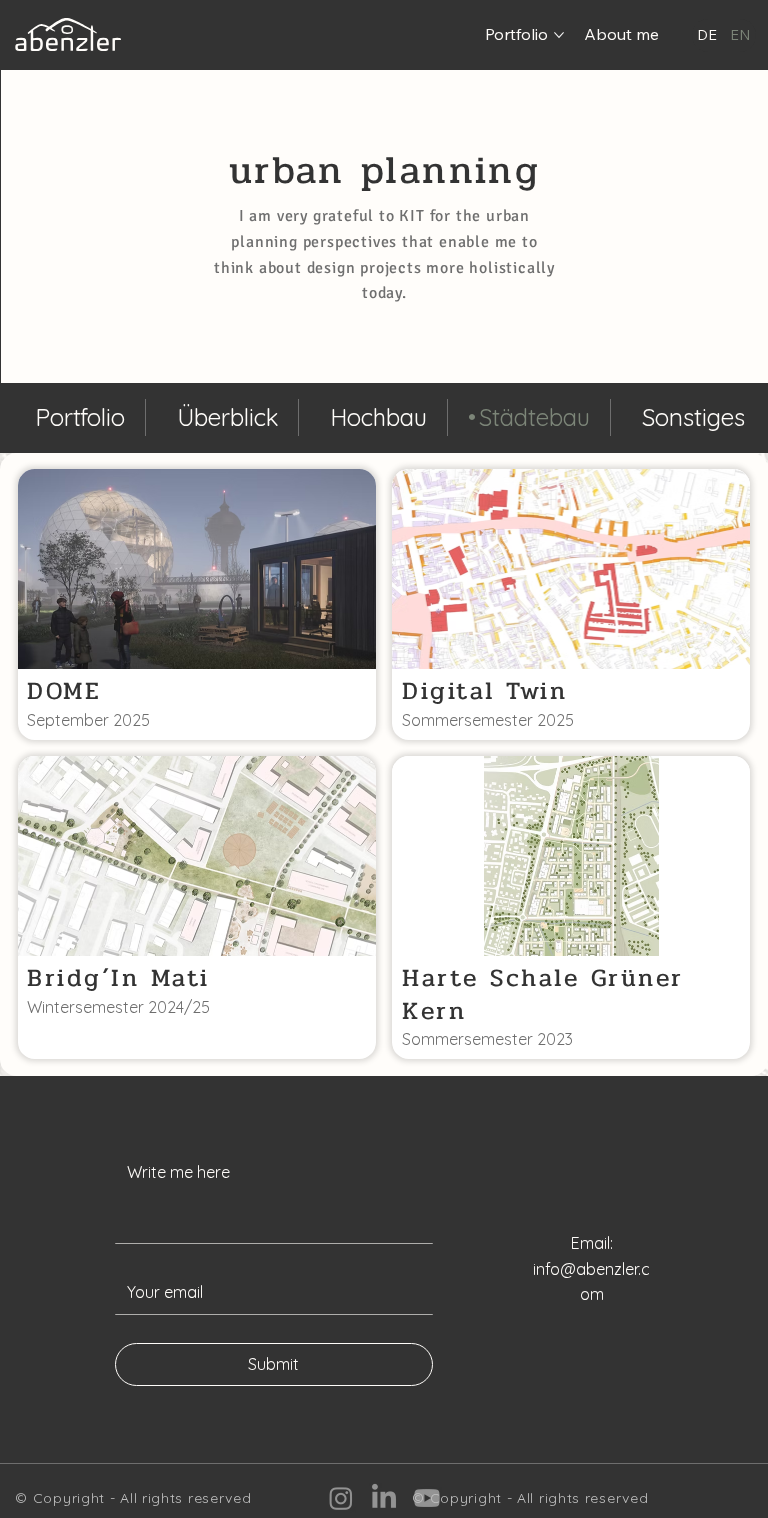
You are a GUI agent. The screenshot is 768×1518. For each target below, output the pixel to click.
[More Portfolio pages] (559, 35)
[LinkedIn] (384, 1498)
